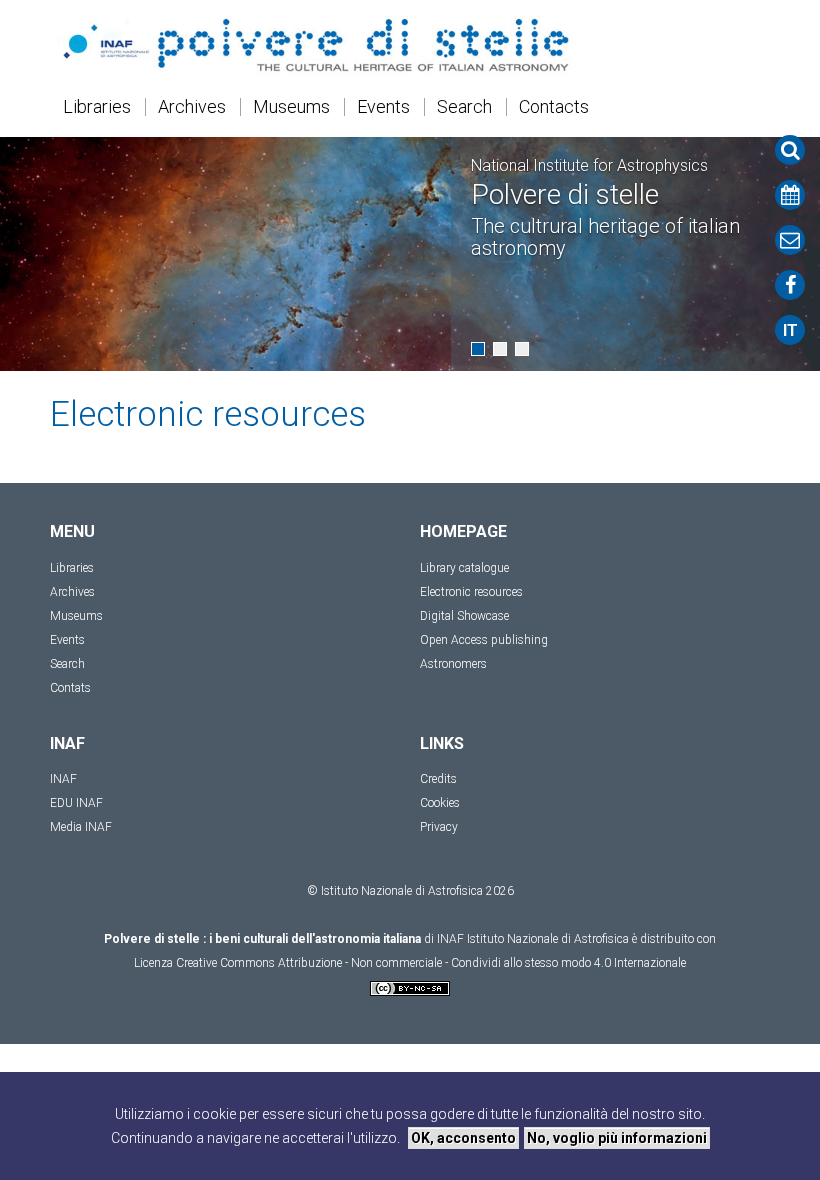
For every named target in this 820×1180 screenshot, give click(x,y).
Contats (70, 688)
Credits (438, 779)
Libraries (97, 107)
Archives (192, 107)
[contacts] (790, 240)
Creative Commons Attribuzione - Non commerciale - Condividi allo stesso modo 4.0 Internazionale (431, 963)
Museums (291, 107)
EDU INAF (76, 803)
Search (464, 107)
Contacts (554, 107)
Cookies (440, 803)
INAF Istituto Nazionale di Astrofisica (533, 939)
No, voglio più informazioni (617, 1138)
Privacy (439, 827)
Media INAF (81, 827)
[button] (478, 349)
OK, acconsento (463, 1138)
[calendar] (790, 195)
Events (383, 107)
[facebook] (790, 285)
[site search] (790, 150)
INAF (63, 779)
